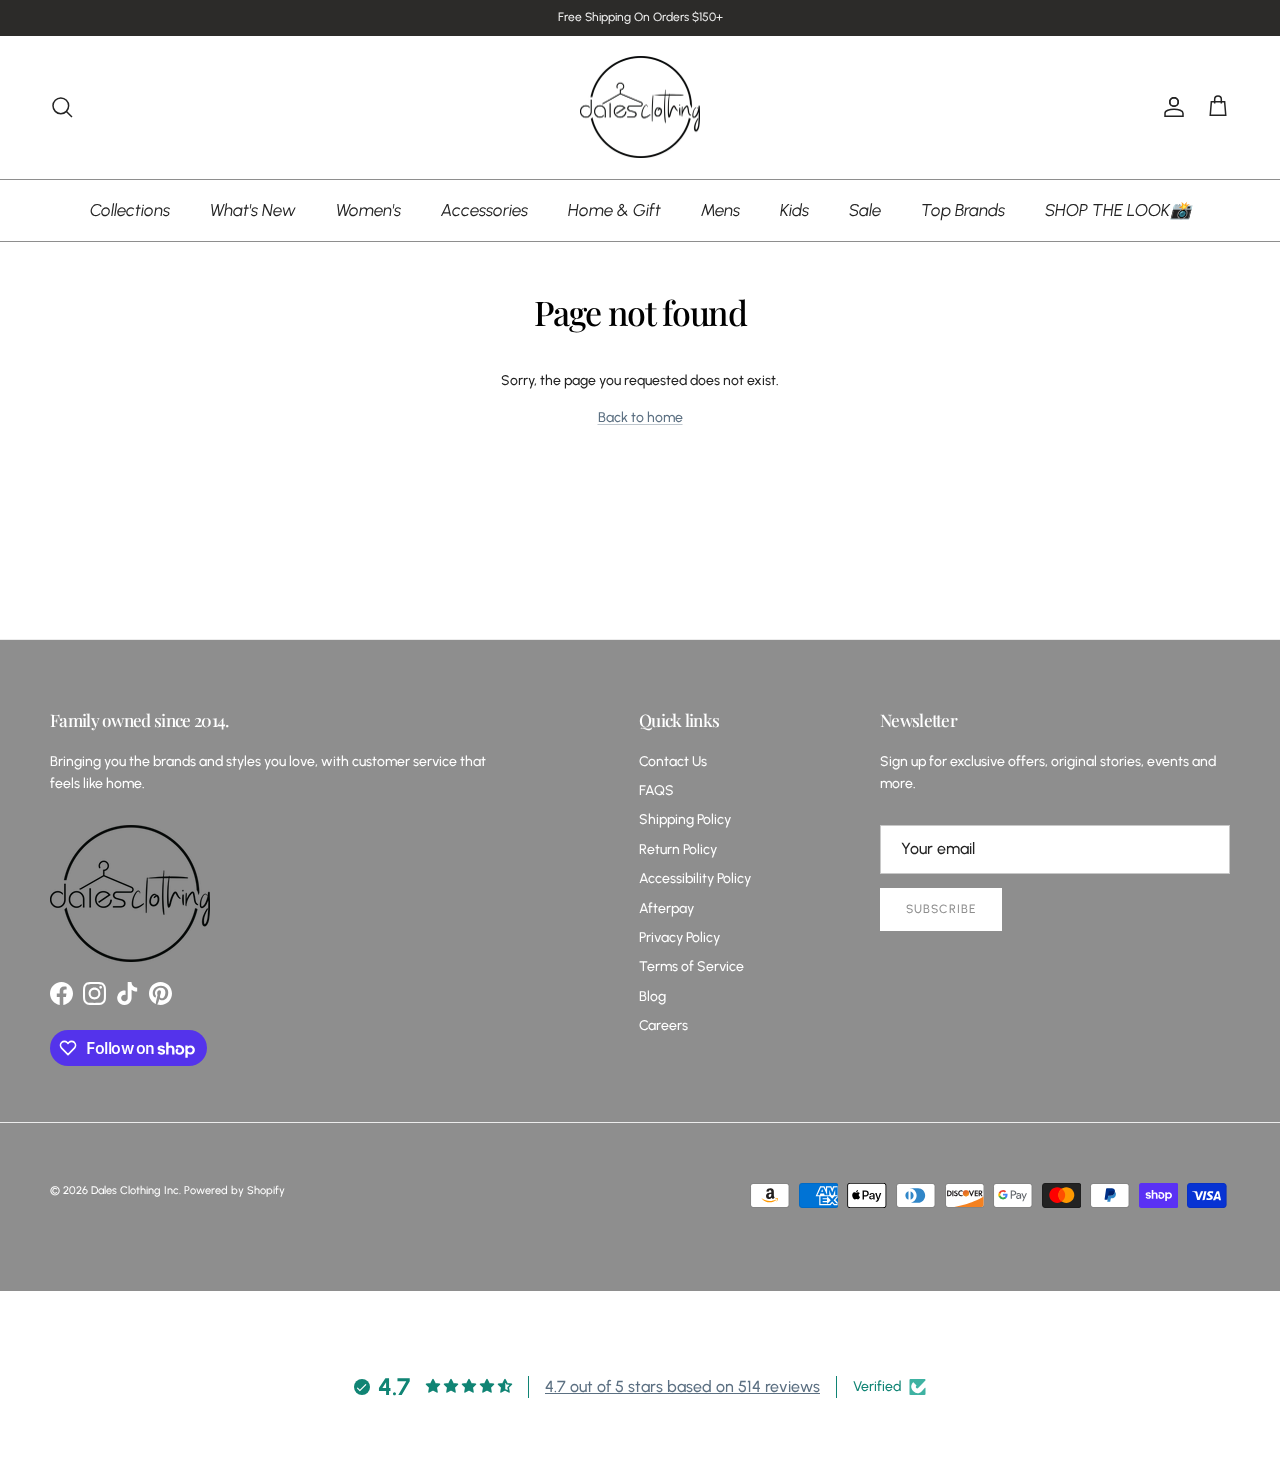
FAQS (656, 790)
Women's (368, 209)
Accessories (484, 209)
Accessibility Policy (695, 878)
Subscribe (941, 909)
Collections (130, 209)
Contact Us (673, 761)
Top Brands (963, 209)
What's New (253, 209)
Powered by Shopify (234, 1190)
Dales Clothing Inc (135, 1190)
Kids (794, 209)
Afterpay (666, 908)
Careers (663, 1025)
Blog (652, 996)
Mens (720, 209)
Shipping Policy (685, 819)
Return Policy (678, 849)
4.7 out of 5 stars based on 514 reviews (682, 1386)
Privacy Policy (679, 937)
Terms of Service (691, 966)
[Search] (62, 107)
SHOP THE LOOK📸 (1118, 209)
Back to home (640, 417)
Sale (865, 209)
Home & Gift (614, 209)
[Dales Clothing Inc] (640, 107)
